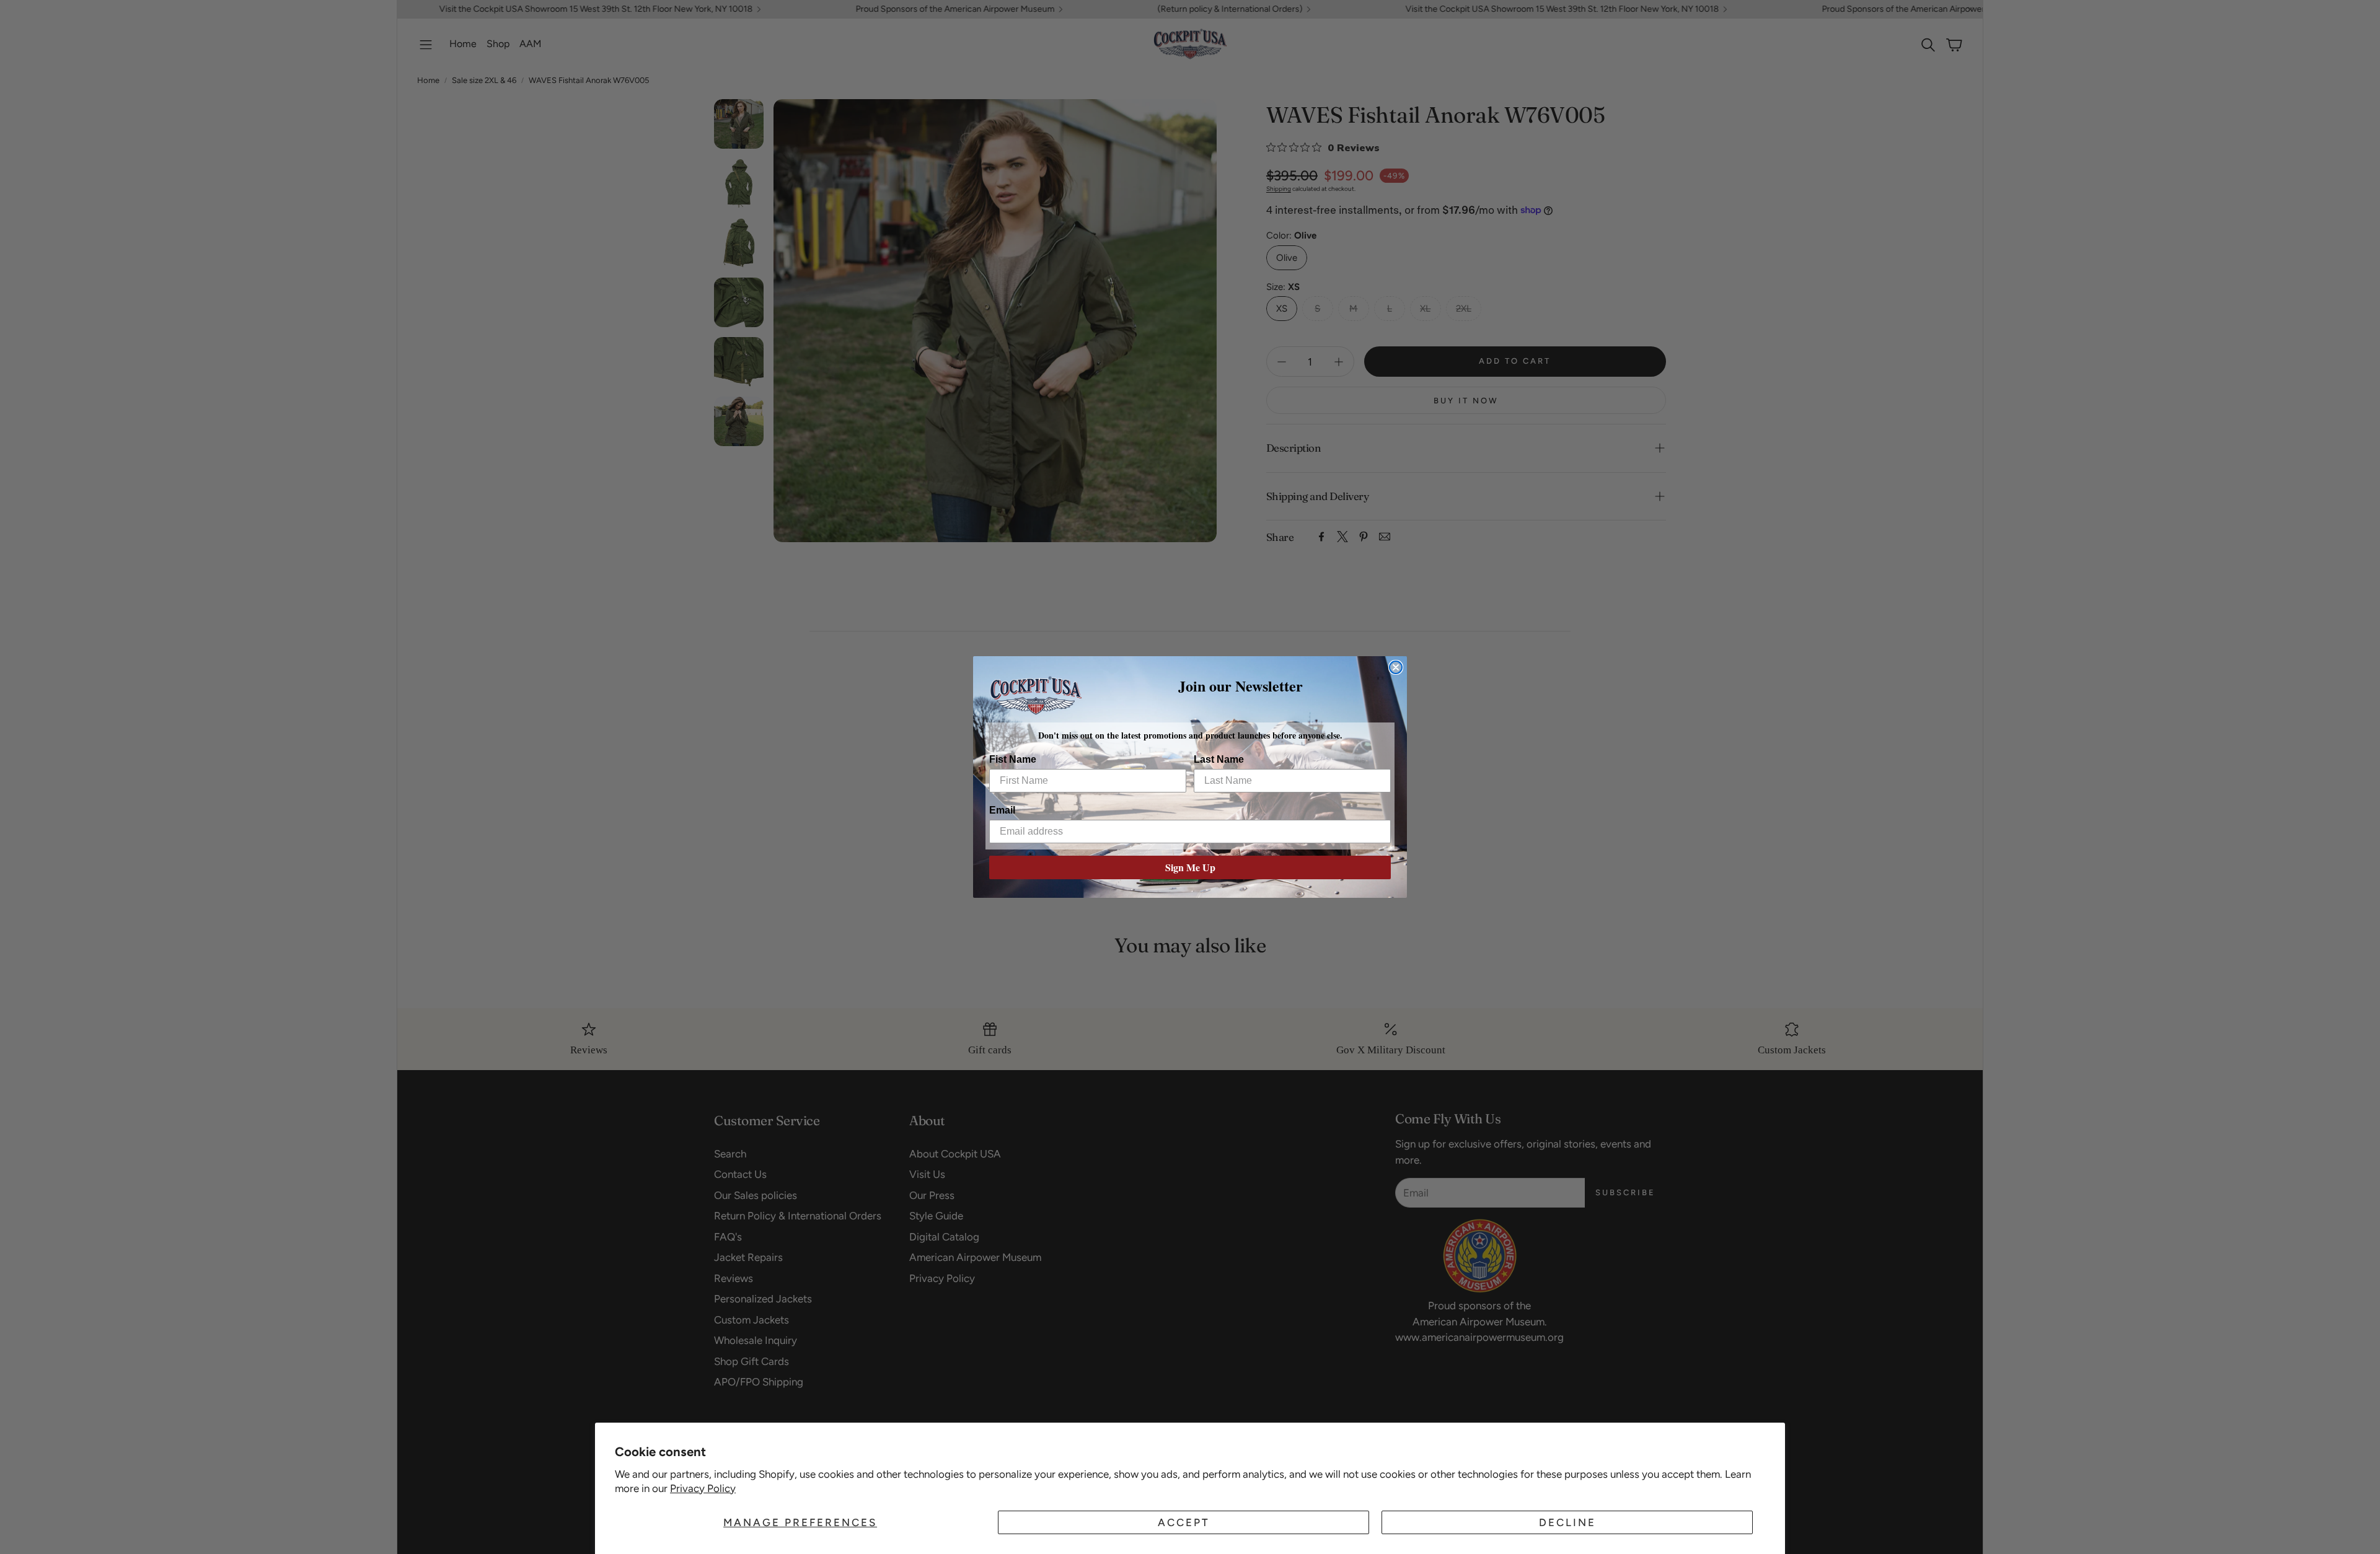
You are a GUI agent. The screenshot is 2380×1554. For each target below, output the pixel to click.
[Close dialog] (1396, 667)
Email (1002, 810)
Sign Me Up (1190, 867)
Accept (1184, 1522)
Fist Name (1013, 759)
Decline (1567, 1522)
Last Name (1219, 759)
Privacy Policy (703, 1488)
